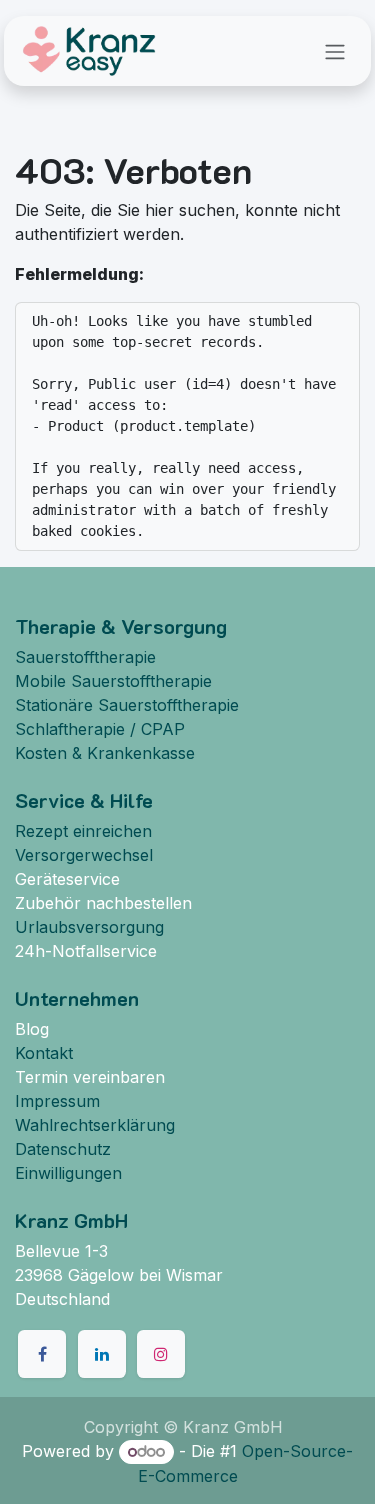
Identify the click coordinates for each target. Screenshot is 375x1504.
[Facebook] (42, 1354)
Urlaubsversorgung (89, 927)
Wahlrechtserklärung (95, 1125)
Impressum (57, 1101)
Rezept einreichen (83, 831)
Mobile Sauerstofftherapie (113, 681)
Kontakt (44, 1053)
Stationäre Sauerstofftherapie (127, 705)
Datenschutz (63, 1149)
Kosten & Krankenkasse (105, 753)
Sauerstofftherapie (85, 657)
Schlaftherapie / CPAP (100, 729)
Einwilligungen (68, 1173)
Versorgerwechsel (84, 855)
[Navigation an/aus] (335, 51)
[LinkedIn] (102, 1354)
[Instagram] (161, 1354)
